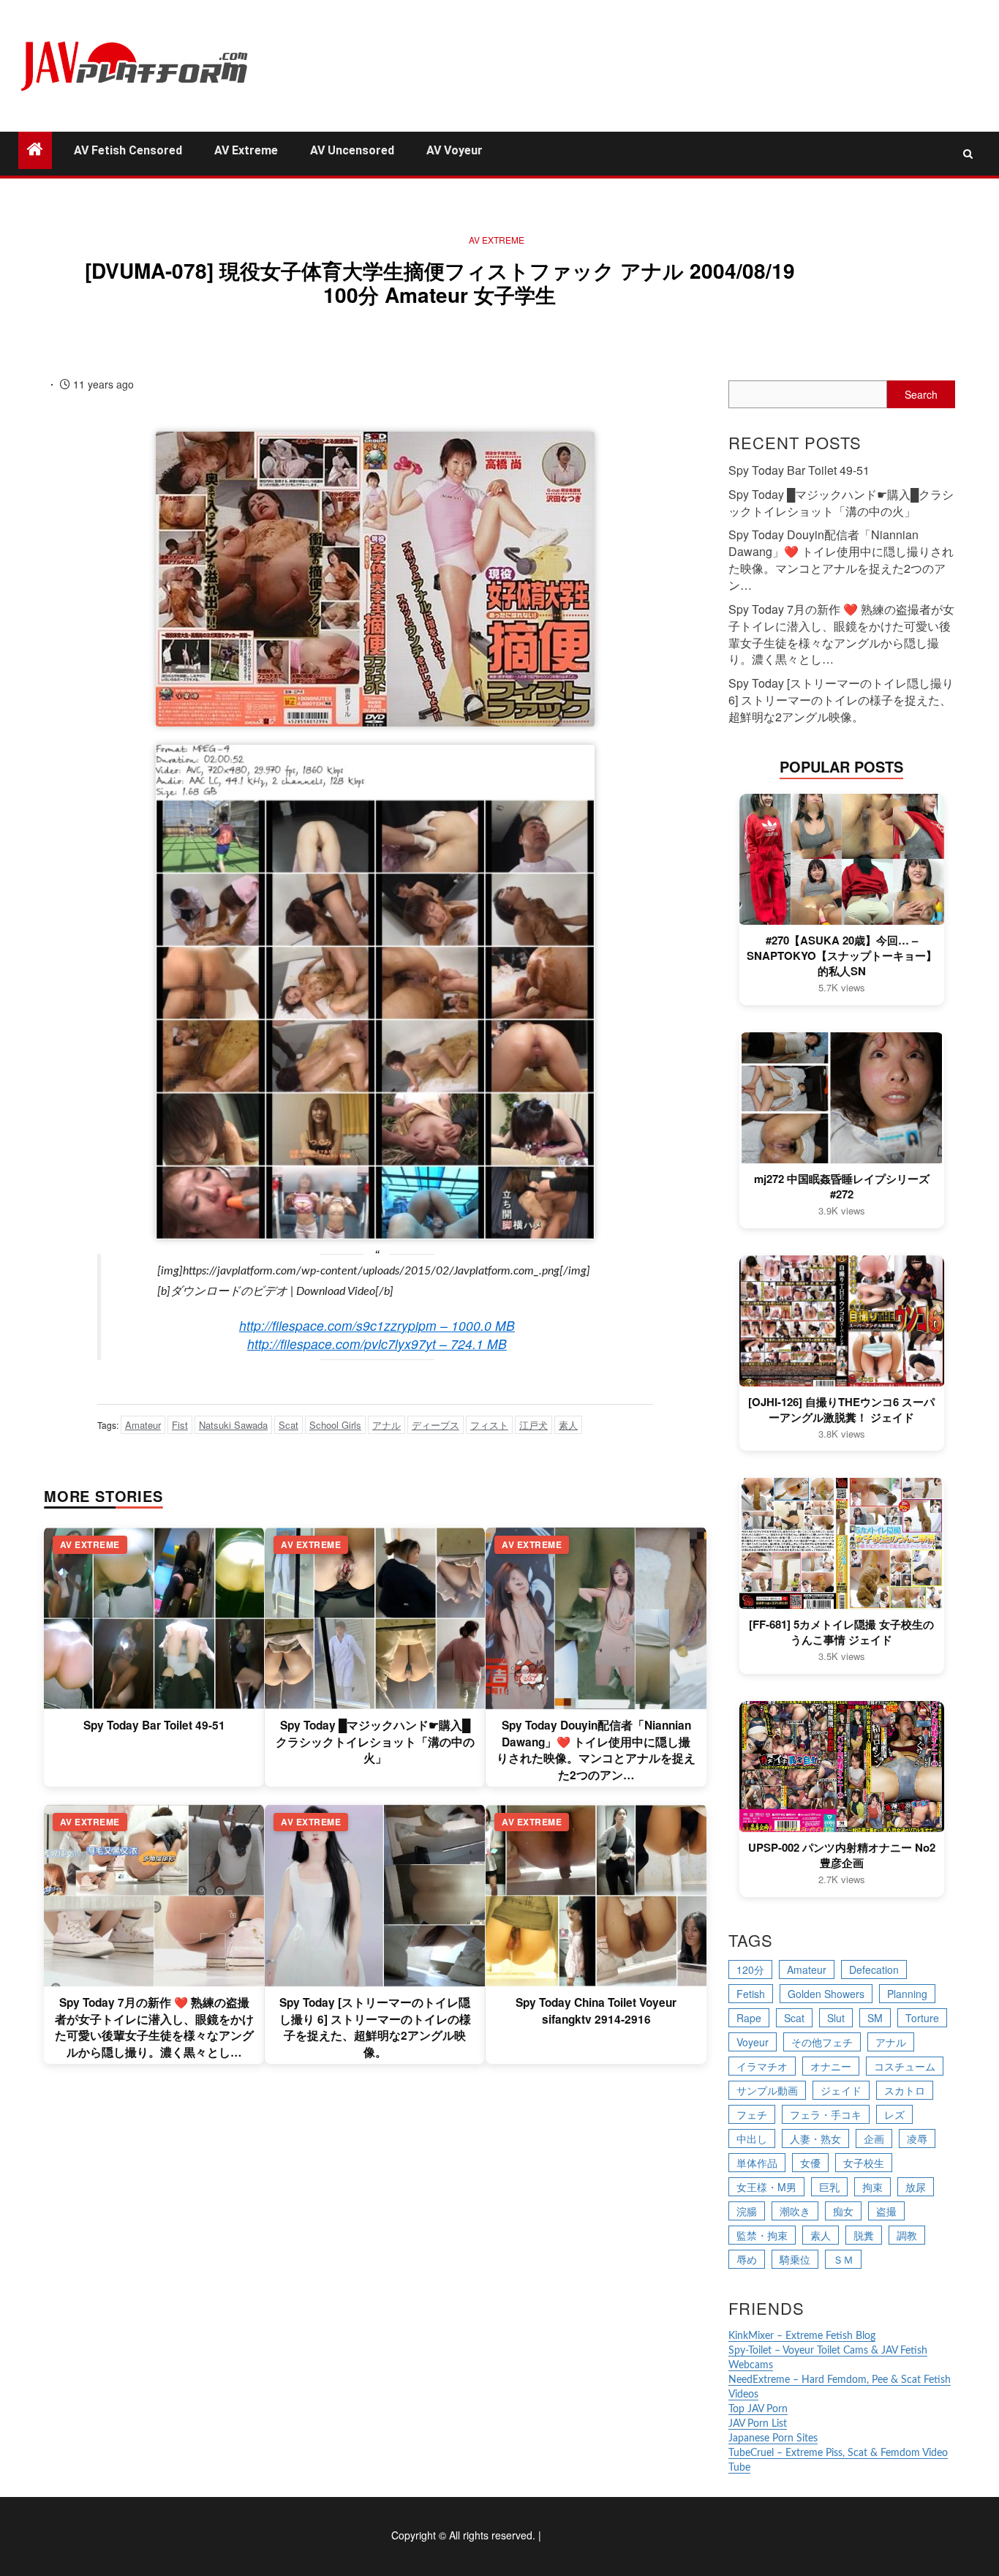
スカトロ (905, 2090)
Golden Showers (826, 1994)
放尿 (916, 2187)
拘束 (872, 2187)
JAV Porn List (758, 2424)
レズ (894, 2114)
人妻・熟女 (815, 2138)
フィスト (489, 1425)
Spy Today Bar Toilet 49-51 (154, 1725)
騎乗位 (795, 2259)
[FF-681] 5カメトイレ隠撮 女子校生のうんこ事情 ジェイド (841, 1632)
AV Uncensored (352, 150)
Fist (180, 1425)
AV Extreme (246, 150)
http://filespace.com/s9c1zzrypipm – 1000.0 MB (377, 1325)
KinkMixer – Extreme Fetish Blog (802, 2336)
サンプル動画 (767, 2090)
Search (921, 394)
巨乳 (829, 2187)
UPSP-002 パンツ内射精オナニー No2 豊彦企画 (842, 1855)
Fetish (751, 1994)
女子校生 (864, 2163)
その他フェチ (822, 2042)
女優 (810, 2163)
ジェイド (841, 2090)
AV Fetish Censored (128, 150)
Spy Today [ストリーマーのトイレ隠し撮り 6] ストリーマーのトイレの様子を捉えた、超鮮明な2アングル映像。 (375, 2027)
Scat (289, 1425)
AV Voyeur (455, 150)
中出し (752, 2138)
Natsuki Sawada (233, 1425)
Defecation (874, 1969)
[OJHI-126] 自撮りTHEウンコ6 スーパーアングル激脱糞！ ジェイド (841, 1410)
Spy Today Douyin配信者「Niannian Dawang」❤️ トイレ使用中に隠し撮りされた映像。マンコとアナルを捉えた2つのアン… (596, 1750)
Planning (907, 1994)
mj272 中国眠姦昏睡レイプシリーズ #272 (842, 1187)
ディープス (436, 1425)
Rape (749, 2018)
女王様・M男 (766, 2187)
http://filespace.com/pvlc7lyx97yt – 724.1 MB (377, 1344)
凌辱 (917, 2138)
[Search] (968, 154)
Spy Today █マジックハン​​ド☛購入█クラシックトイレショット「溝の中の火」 (375, 1742)
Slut (836, 2018)
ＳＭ (843, 2259)
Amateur (143, 1425)
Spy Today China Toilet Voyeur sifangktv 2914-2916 (596, 2010)
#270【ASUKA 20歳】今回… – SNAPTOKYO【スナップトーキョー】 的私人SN (842, 956)
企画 (874, 2138)
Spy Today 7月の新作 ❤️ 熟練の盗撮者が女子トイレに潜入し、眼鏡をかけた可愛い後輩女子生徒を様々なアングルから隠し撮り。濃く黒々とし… (154, 2027)
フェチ (752, 2114)
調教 (907, 2235)
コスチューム (905, 2066)
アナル (387, 1425)
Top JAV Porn (758, 2409)
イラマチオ (762, 2066)
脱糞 (864, 2235)
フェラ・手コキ (826, 2114)
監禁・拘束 (762, 2235)
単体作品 (757, 2163)
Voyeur (753, 2042)
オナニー (831, 2066)
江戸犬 (534, 1425)
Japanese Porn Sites (773, 2438)
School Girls (335, 1425)
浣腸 (747, 2211)
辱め (747, 2259)
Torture (922, 2018)
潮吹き (795, 2211)
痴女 (843, 2211)
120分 (750, 1969)
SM (875, 2018)
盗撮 (886, 2211)
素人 (568, 1425)
